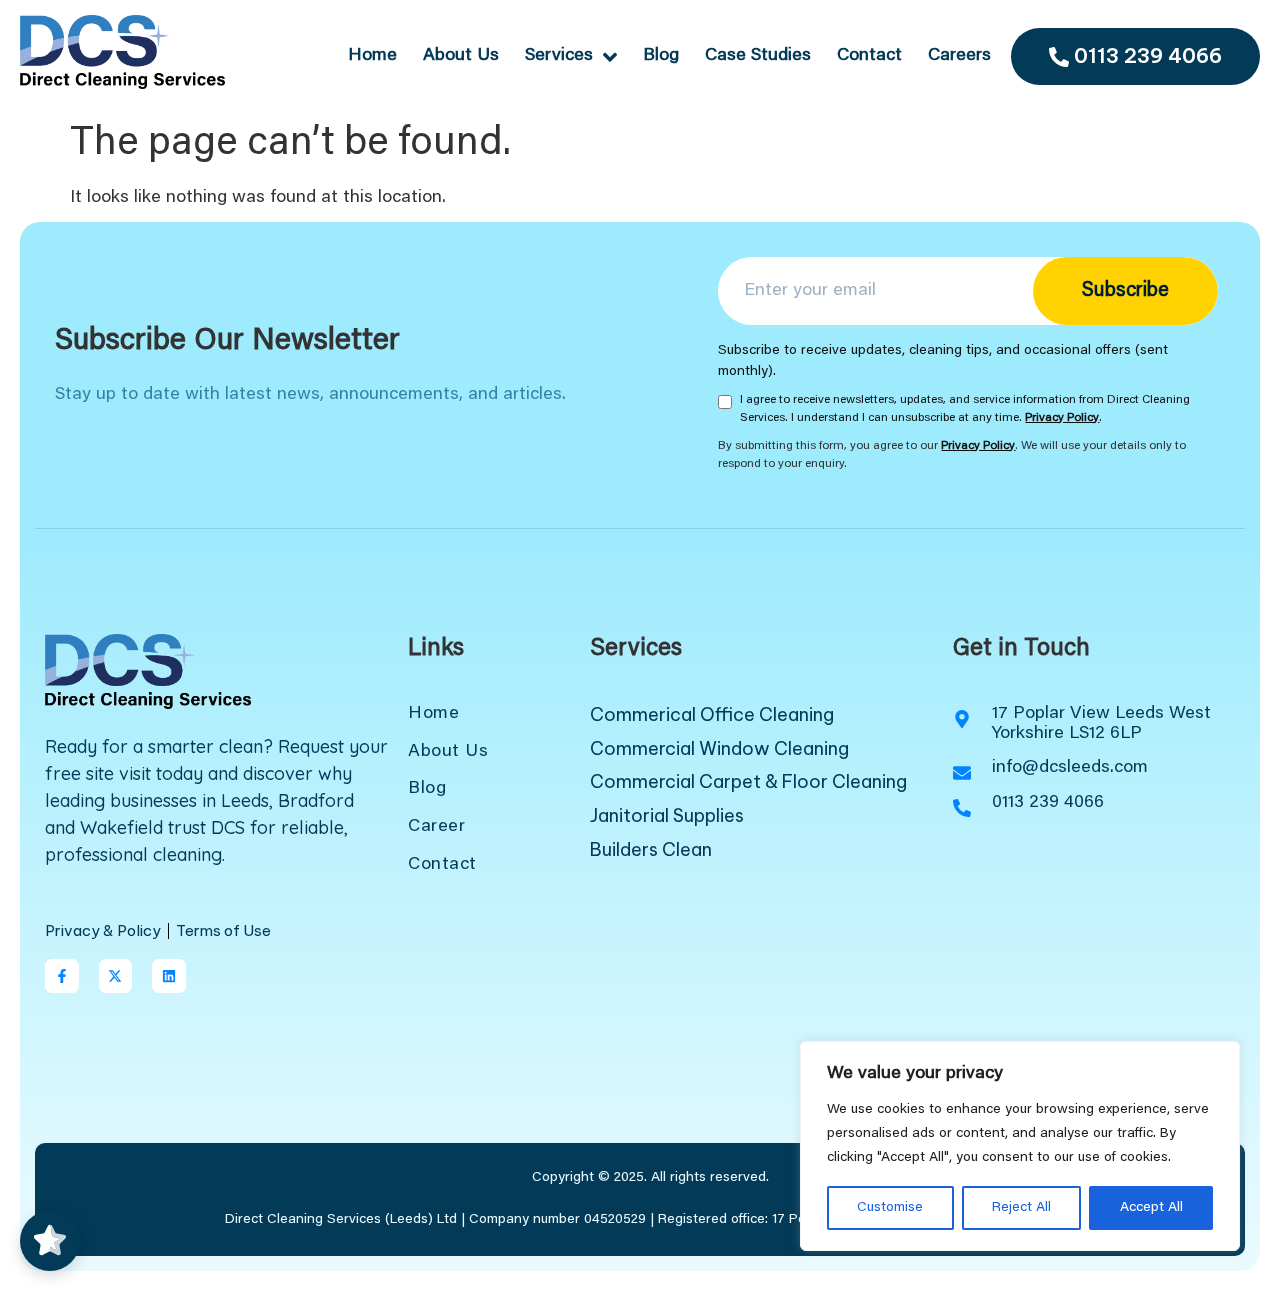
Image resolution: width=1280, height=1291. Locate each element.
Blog (661, 56)
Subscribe (1125, 291)
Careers (959, 56)
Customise (890, 1208)
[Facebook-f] (62, 976)
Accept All (1151, 1208)
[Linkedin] (169, 976)
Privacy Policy (1062, 418)
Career (436, 827)
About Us (461, 56)
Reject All (1021, 1208)
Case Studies (758, 56)
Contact (869, 56)
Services (559, 56)
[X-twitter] (116, 976)
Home (372, 56)
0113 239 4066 (1148, 55)
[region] (1020, 1146)
